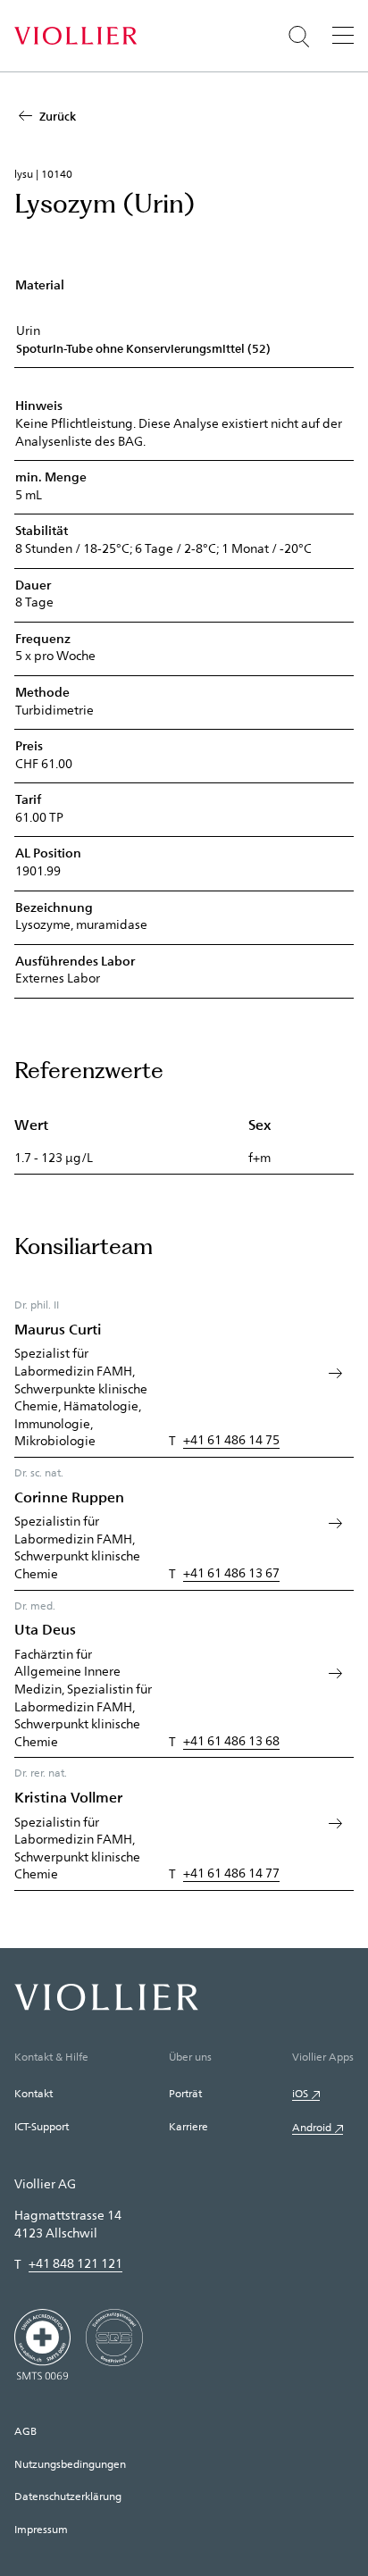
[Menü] (343, 35)
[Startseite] (75, 36)
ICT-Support (42, 2126)
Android (312, 2127)
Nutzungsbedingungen (70, 2463)
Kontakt (33, 2093)
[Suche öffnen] (299, 37)
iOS (300, 2093)
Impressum (41, 2529)
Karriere (188, 2126)
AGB (25, 2430)
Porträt (185, 2093)
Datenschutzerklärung (68, 2496)
